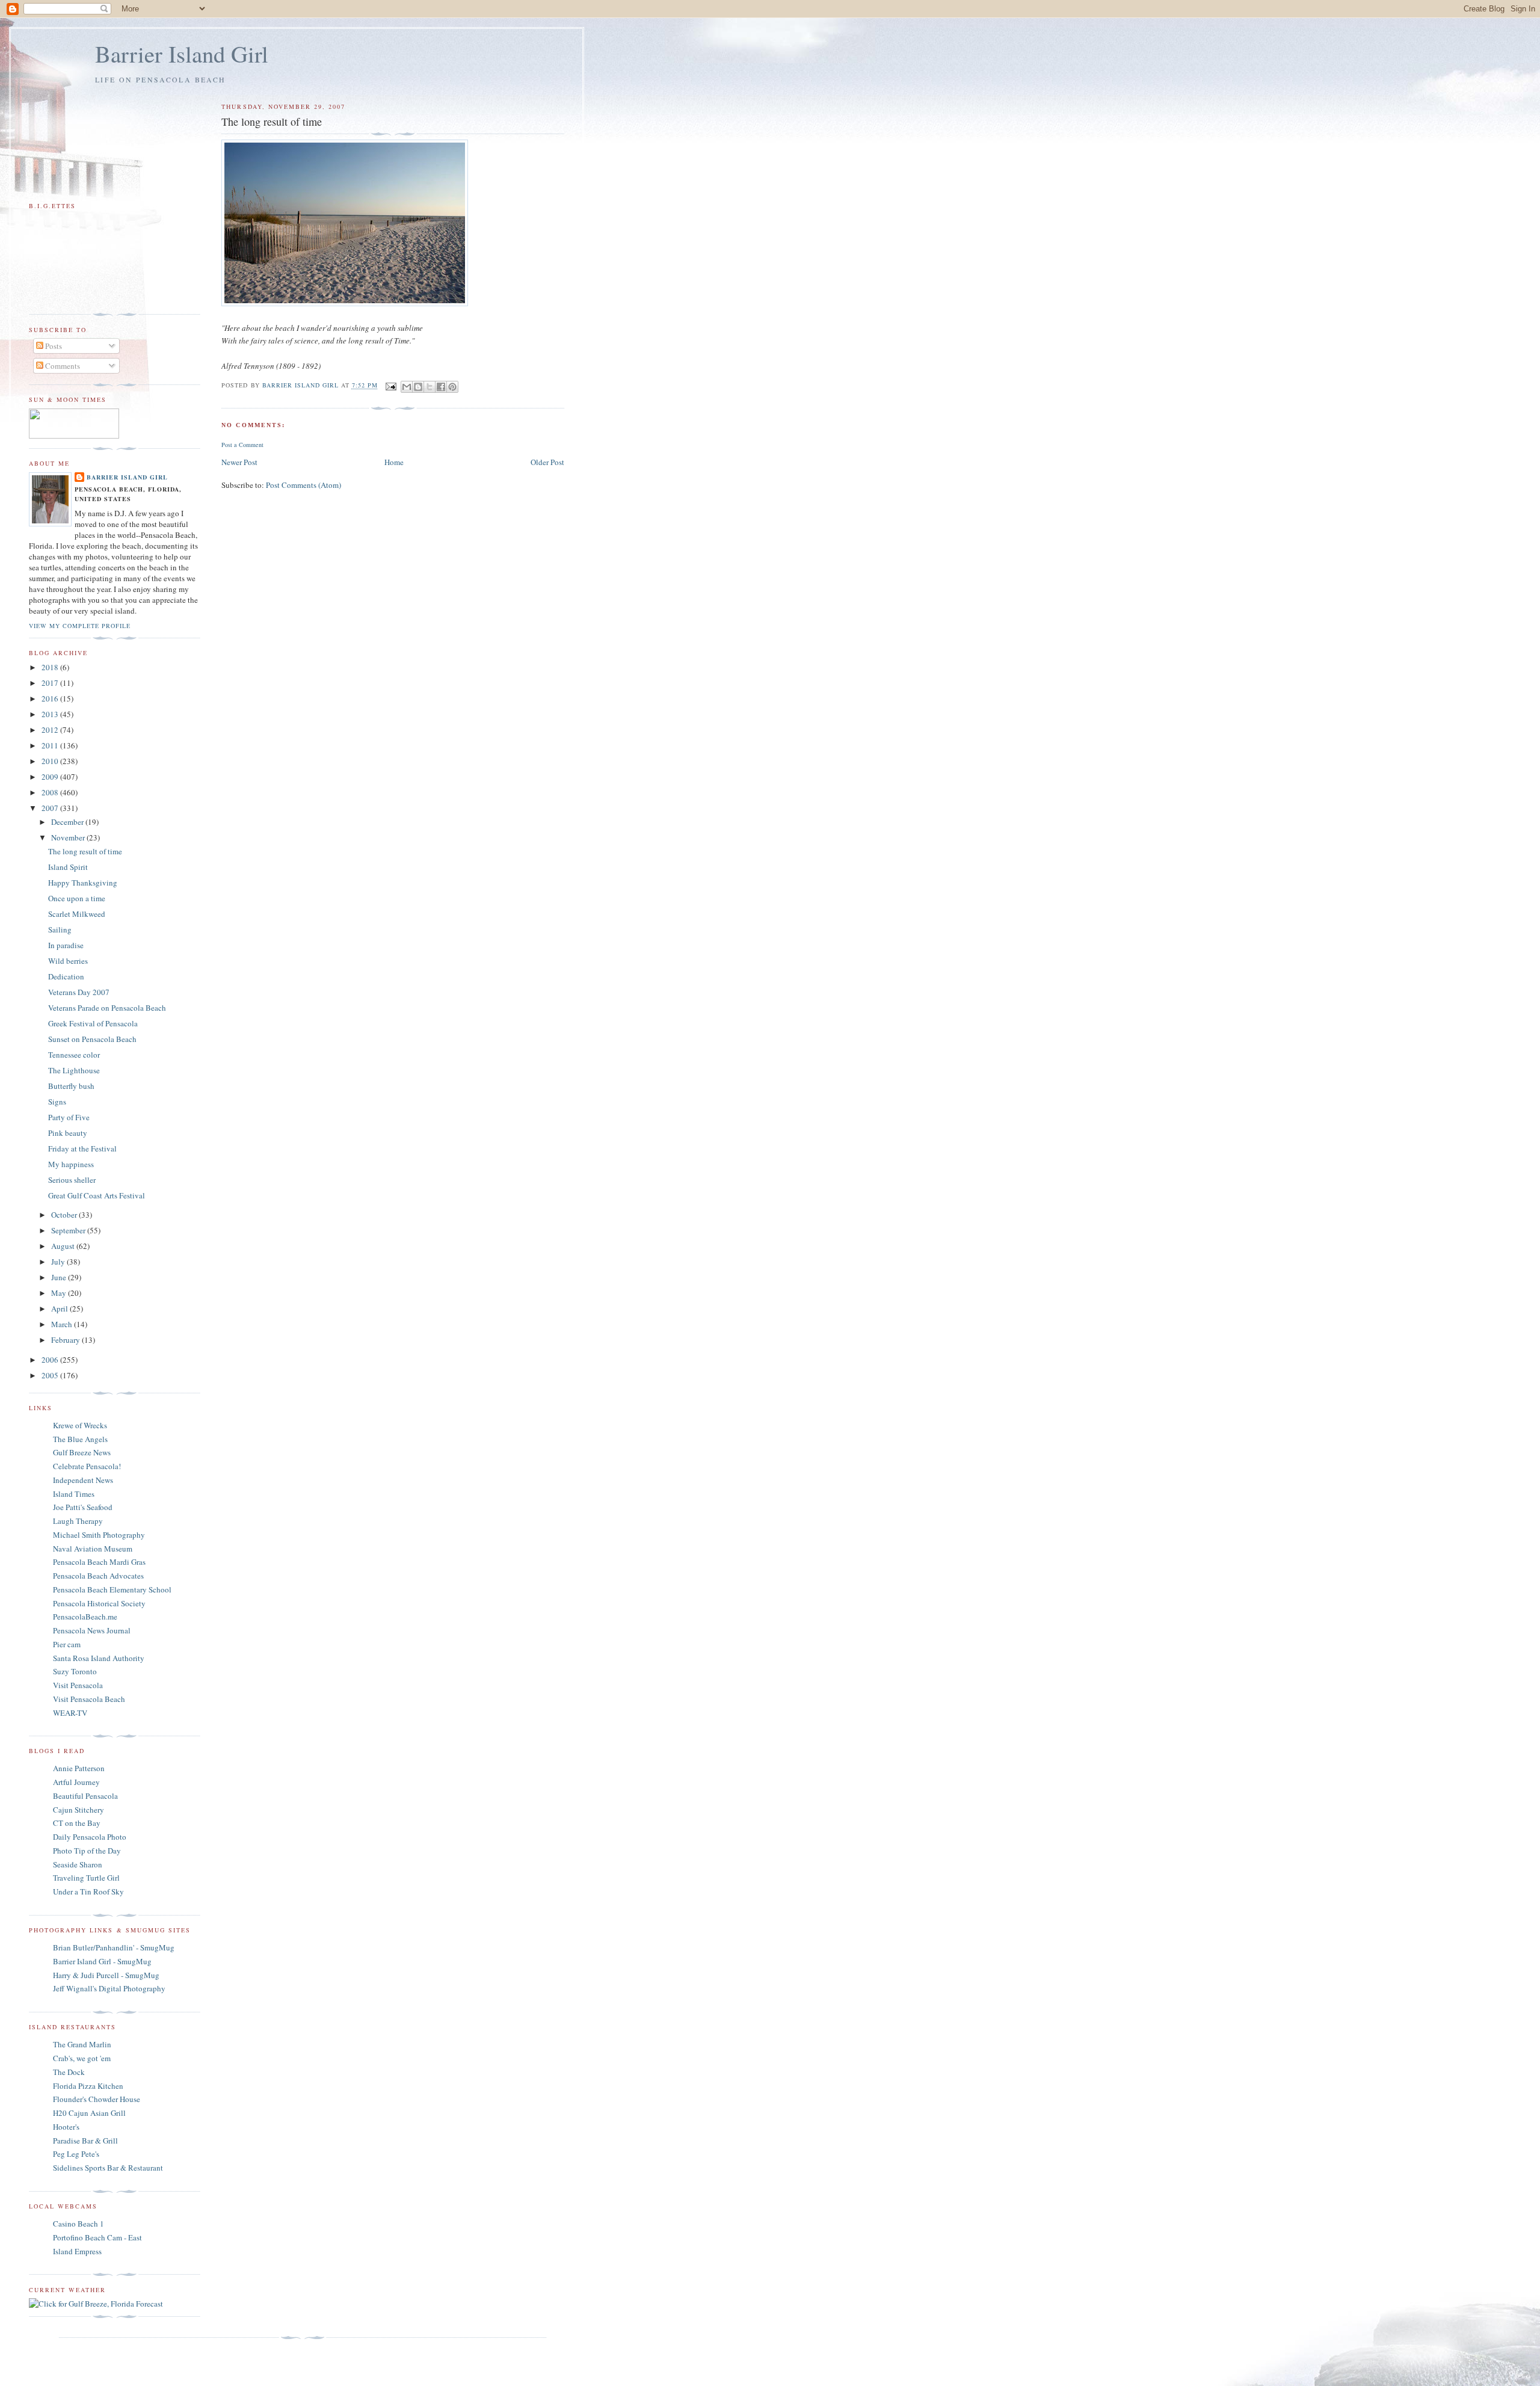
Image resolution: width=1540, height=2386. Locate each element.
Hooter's (66, 2127)
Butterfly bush (71, 1086)
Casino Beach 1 (79, 2224)
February (66, 1340)
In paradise (66, 945)
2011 (51, 745)
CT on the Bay (77, 1823)
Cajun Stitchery (79, 1810)
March (63, 1324)
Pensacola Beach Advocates (98, 1576)
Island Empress (77, 2251)
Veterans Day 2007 (79, 992)
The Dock (69, 2072)
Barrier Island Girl (182, 54)
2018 (51, 667)
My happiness (71, 1164)
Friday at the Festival (82, 1148)
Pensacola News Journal (92, 1630)
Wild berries (68, 961)
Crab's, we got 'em (82, 2058)
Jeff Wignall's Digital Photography (109, 1988)
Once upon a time (77, 898)
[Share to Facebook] (441, 387)
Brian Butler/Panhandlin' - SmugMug (114, 1947)
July (59, 1262)
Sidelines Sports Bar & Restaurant (108, 2168)
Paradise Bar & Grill (85, 2141)
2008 (51, 792)
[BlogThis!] (418, 387)
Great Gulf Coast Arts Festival (97, 1195)
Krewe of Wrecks (80, 1425)
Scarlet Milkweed (77, 914)
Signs (57, 1102)
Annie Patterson (79, 1768)
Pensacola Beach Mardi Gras (99, 1562)
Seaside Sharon (78, 1864)
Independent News (83, 1480)
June (60, 1277)
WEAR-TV (70, 1713)
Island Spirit (68, 867)
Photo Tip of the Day (87, 1851)
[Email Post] (391, 386)
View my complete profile (80, 626)
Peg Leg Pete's (76, 2154)
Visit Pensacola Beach (89, 1699)
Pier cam (67, 1644)
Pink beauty (68, 1133)
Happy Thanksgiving (83, 883)
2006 (51, 1360)
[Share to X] (430, 387)
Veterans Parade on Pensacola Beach (107, 1008)
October (65, 1215)
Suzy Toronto (75, 1671)
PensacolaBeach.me (85, 1617)
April (60, 1309)
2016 (51, 698)
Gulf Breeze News (82, 1452)
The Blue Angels (80, 1439)
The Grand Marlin (82, 2044)
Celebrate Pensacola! (87, 1466)
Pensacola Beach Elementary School (112, 1589)
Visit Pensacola (78, 1685)
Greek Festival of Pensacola (93, 1023)
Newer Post (239, 462)
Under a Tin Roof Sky (88, 1891)
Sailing (60, 929)
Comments (62, 366)
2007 (51, 808)
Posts (53, 346)
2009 (51, 777)
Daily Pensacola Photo (90, 1837)
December (68, 822)
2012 (51, 730)
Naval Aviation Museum (93, 1549)
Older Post (547, 462)
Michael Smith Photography (99, 1535)
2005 (51, 1375)
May (60, 1293)
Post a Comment (242, 445)
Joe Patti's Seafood (83, 1507)
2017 (51, 683)
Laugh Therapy (78, 1521)
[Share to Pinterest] (452, 387)
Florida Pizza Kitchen (88, 2086)
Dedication (66, 976)
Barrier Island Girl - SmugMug (102, 1961)
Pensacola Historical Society (99, 1603)
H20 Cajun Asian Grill (89, 2113)
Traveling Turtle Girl (86, 1878)
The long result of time (85, 851)
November (69, 837)
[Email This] (407, 387)
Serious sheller (72, 1180)
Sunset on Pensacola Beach (92, 1039)
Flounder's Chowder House (97, 2099)
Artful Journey (76, 1782)
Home (394, 462)
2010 (51, 761)
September (69, 1230)
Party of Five (69, 1117)
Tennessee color (74, 1055)
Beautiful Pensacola (85, 1796)
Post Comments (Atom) (303, 485)
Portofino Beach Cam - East (97, 2237)
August (64, 1246)
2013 (51, 714)
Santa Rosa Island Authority (99, 1658)
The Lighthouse (74, 1070)
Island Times (74, 1494)
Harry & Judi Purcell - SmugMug (106, 1975)
